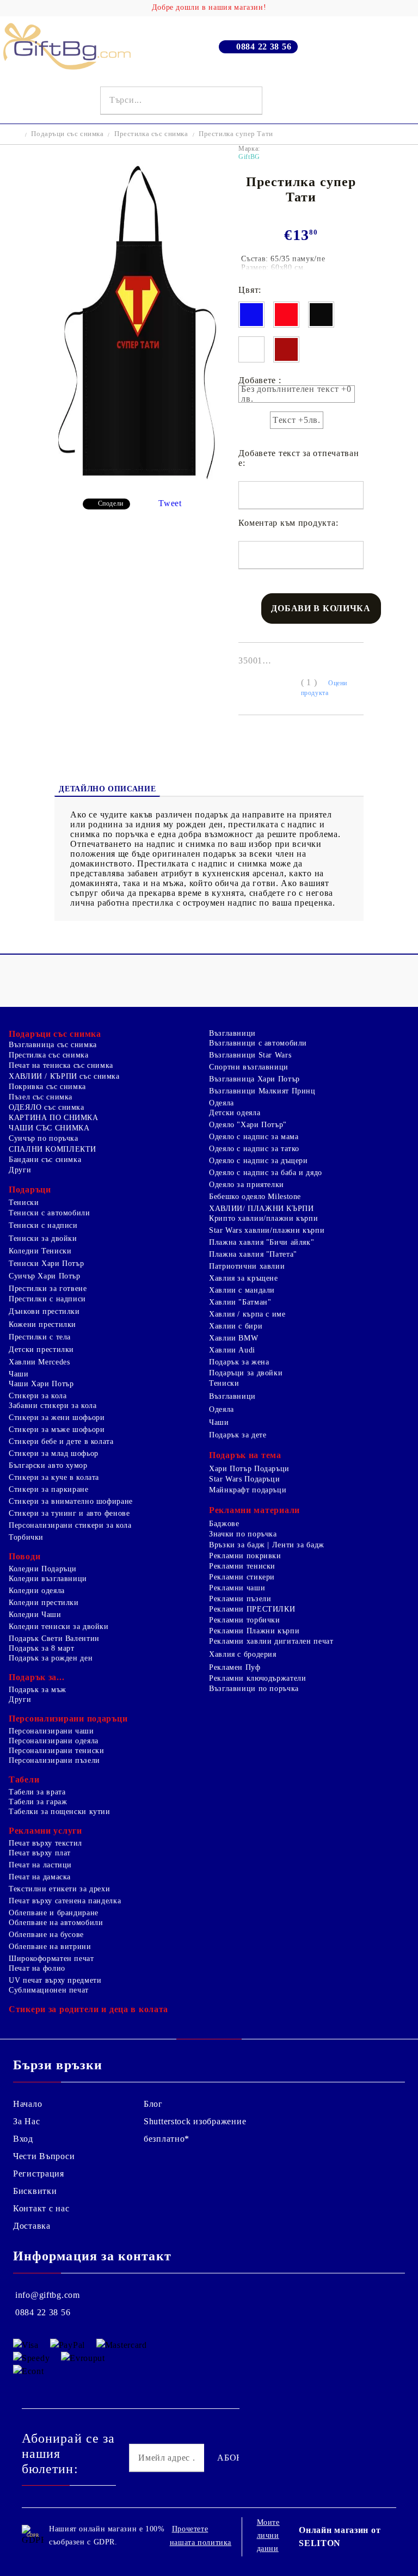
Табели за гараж (38, 1802)
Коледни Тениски (40, 1251)
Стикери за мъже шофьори (57, 1430)
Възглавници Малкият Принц (262, 1091)
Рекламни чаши (237, 1588)
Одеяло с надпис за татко (254, 1149)
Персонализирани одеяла (54, 1741)
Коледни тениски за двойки (59, 1627)
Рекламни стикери (242, 1577)
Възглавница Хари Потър (254, 1079)
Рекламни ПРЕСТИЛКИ (252, 1609)
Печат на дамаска (40, 1877)
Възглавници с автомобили (258, 1043)
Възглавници (232, 1033)
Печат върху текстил (45, 1843)
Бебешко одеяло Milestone (255, 1197)
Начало (27, 2104)
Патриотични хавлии (247, 1266)
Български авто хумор (48, 1465)
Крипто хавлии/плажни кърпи (263, 1218)
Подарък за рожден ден (51, 1658)
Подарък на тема (245, 1455)
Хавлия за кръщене (244, 1278)
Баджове (224, 1524)
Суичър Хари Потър (45, 1276)
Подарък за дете (238, 1435)
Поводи (24, 1556)
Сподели (111, 503)
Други (20, 1170)
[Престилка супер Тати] (138, 481)
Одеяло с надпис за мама (254, 1137)
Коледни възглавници (48, 1579)
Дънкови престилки (44, 1311)
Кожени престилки (42, 1324)
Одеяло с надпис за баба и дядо (266, 1173)
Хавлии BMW (233, 1338)
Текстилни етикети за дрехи (59, 1889)
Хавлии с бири (236, 1326)
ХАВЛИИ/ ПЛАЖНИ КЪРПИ (262, 1209)
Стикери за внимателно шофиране (71, 1501)
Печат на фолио (37, 1968)
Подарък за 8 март (42, 1648)
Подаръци (30, 1189)
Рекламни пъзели (240, 1599)
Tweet (170, 503)
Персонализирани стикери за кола (70, 1525)
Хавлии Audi (232, 1350)
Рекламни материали (254, 1510)
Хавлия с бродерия (243, 1654)
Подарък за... (36, 1677)
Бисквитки (35, 2191)
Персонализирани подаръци (68, 1719)
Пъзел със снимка (41, 1097)
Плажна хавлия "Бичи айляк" (262, 1242)
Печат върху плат (40, 1853)
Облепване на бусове (46, 1935)
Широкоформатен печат (51, 1959)
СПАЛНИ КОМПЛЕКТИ (53, 1149)
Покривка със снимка (47, 1087)
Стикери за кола (38, 1396)
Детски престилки (41, 1350)
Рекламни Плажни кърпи (254, 1631)
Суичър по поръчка (44, 1138)
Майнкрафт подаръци (248, 1490)
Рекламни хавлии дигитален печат (271, 1641)
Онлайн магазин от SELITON (340, 2537)
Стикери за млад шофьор (54, 1453)
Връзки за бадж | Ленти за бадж (267, 1545)
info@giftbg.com (48, 2295)
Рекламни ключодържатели (258, 1678)
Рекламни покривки (245, 1556)
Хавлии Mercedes (39, 1362)
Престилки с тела (40, 1337)
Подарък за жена (239, 1362)
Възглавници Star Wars (250, 1055)
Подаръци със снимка (67, 134)
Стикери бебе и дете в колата (61, 1441)
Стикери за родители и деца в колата (88, 2009)
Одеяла (222, 1103)
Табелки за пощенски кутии (60, 1812)
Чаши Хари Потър (41, 1384)
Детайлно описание (107, 789)
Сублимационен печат (49, 1990)
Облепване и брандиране (54, 1913)
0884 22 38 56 (264, 47)
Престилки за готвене (48, 1289)
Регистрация (39, 2174)
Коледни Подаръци (43, 1569)
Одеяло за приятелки (247, 1185)
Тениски (24, 1203)
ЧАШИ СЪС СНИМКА (49, 1128)
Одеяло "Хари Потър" (248, 1125)
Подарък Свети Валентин (54, 1639)
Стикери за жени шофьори (57, 1418)
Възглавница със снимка (53, 1045)
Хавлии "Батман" (240, 1302)
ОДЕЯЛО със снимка (47, 1107)
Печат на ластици (40, 1865)
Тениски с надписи (43, 1225)
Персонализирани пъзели (54, 1760)
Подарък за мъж (38, 1690)
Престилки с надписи (47, 1299)
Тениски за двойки (43, 1238)
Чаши (19, 1374)
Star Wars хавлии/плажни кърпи (267, 1230)
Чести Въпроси (44, 2156)
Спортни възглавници (249, 1067)
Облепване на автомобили (56, 1923)
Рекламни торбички (245, 1620)
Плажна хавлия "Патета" (253, 1254)
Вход (23, 2139)
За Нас (26, 2121)
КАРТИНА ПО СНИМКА (54, 1118)
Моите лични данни (268, 2535)
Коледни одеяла (37, 1591)
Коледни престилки (44, 1603)
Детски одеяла (235, 1113)
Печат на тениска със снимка (61, 1065)
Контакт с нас (41, 2208)
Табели (24, 1779)
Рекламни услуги (45, 1831)
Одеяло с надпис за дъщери (259, 1161)
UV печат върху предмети (55, 1980)
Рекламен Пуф (235, 1667)
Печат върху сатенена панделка (65, 1901)
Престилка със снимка (151, 134)
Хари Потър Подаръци (249, 1469)
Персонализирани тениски (57, 1751)
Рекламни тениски (242, 1566)
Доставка (32, 2226)
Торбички (26, 1537)
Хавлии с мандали (242, 1290)
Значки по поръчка (243, 1534)
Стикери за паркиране (49, 1489)
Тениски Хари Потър (46, 1264)
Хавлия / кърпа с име (247, 1314)
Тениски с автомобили (50, 1213)
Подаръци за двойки (246, 1373)
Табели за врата (37, 1792)
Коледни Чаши (35, 1615)
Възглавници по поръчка (254, 1689)
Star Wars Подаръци (244, 1479)
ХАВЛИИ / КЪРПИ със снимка (64, 1076)
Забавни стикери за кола (53, 1406)
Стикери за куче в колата (54, 1477)
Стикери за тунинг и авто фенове (69, 1513)
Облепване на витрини (50, 1947)
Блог (153, 2104)
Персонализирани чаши (51, 1731)
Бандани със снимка (45, 1160)
